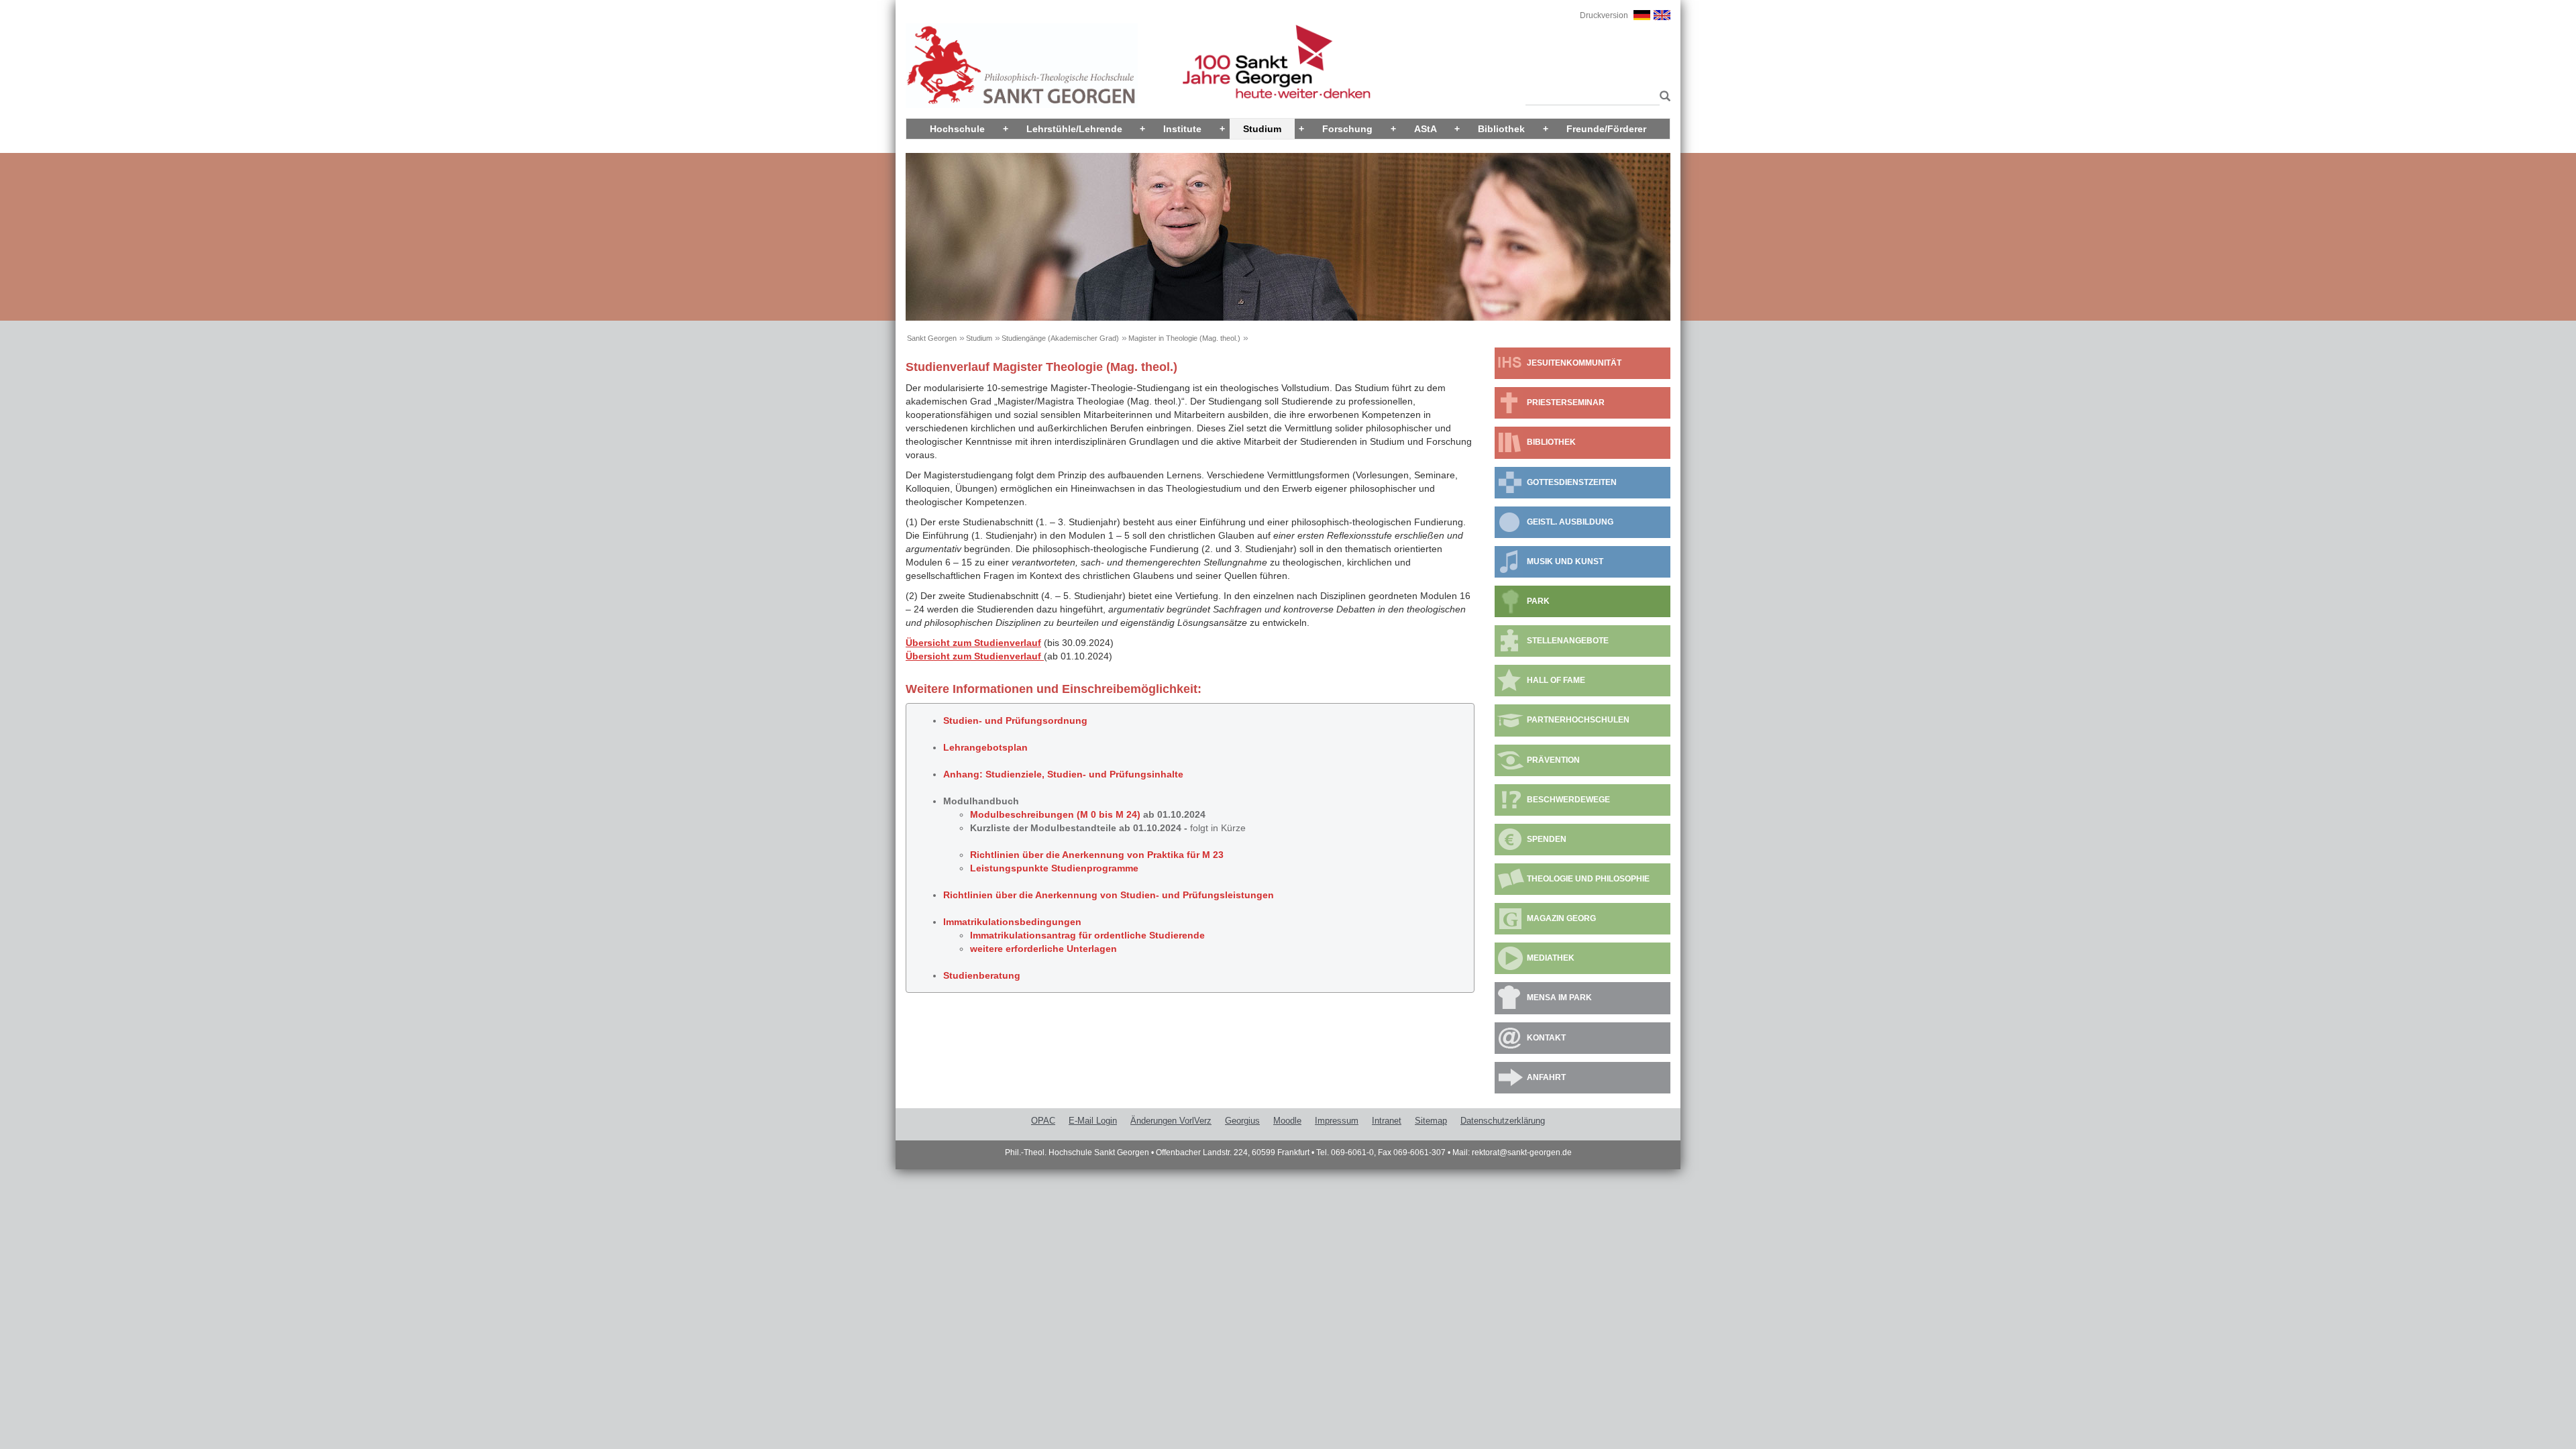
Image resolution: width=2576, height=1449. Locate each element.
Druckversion (1604, 15)
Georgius (1242, 1121)
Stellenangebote (1568, 641)
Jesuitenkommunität (1574, 363)
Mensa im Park (1559, 998)
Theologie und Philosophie (1588, 879)
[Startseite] (1022, 65)
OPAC (1043, 1121)
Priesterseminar (1566, 402)
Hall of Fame (1556, 680)
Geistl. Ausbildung (1570, 522)
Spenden (1547, 839)
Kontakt (1546, 1038)
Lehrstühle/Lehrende (1074, 129)
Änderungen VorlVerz (1171, 1121)
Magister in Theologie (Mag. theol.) (1184, 338)
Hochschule (957, 129)
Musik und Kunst (1565, 561)
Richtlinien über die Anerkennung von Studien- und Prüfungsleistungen (1109, 895)
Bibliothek (1501, 129)
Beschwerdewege (1568, 800)
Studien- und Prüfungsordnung (1015, 720)
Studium (1262, 129)
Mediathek (1551, 958)
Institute (1182, 129)
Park (1538, 601)
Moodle (1287, 1121)
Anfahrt (1546, 1077)
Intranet (1387, 1121)
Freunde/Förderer (1606, 129)
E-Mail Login (1093, 1121)
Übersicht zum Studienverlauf (973, 643)
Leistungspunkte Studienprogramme (1054, 868)
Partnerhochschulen (1578, 720)
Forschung (1347, 129)
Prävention (1553, 760)
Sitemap (1431, 1121)
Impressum (1337, 1121)
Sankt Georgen (932, 338)
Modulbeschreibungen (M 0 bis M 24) (1055, 814)
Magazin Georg (1561, 918)
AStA (1426, 129)
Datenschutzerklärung (1503, 1121)
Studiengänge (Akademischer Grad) (1060, 338)
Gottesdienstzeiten (1572, 482)
